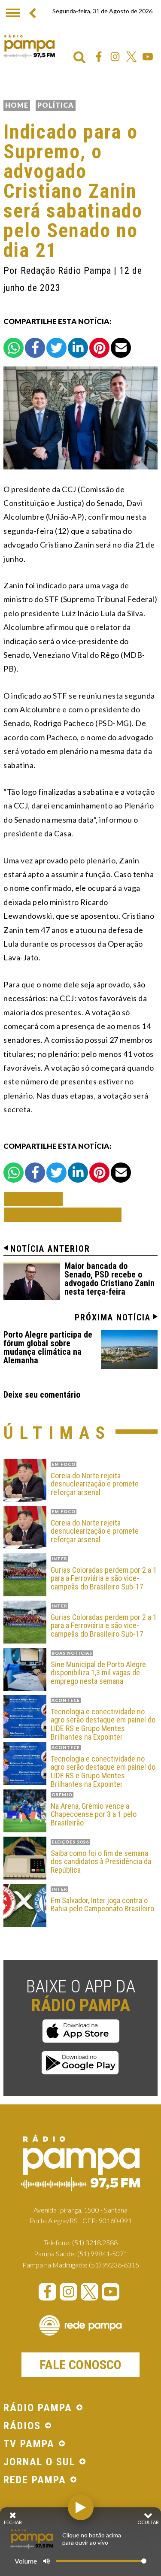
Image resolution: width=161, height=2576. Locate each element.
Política (56, 105)
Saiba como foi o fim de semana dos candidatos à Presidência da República (101, 1862)
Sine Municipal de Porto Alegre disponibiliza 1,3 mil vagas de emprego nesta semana (98, 1673)
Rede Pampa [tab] (35, 2480)
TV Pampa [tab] (29, 2444)
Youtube (148, 57)
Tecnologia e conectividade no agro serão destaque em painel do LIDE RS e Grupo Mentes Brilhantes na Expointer (103, 1724)
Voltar (36, 1199)
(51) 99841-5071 (102, 2254)
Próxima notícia (113, 1317)
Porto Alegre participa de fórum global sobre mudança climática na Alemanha (48, 1347)
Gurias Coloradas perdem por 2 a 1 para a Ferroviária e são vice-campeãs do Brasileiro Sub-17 (104, 1579)
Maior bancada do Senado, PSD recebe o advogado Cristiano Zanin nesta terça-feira (109, 1279)
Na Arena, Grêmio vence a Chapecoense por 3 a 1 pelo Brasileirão (94, 1815)
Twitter (131, 57)
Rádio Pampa (29, 46)
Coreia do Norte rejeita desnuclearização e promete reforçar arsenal (95, 1484)
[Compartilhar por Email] (121, 348)
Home (17, 105)
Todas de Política (63, 1215)
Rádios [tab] (22, 2426)
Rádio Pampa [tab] (38, 2408)
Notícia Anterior (50, 1249)
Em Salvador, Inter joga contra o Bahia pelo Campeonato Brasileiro (102, 1905)
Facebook (99, 57)
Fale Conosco (80, 2365)
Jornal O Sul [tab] (39, 2462)
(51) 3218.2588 (95, 2242)
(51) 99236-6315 (114, 2265)
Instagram (115, 57)
